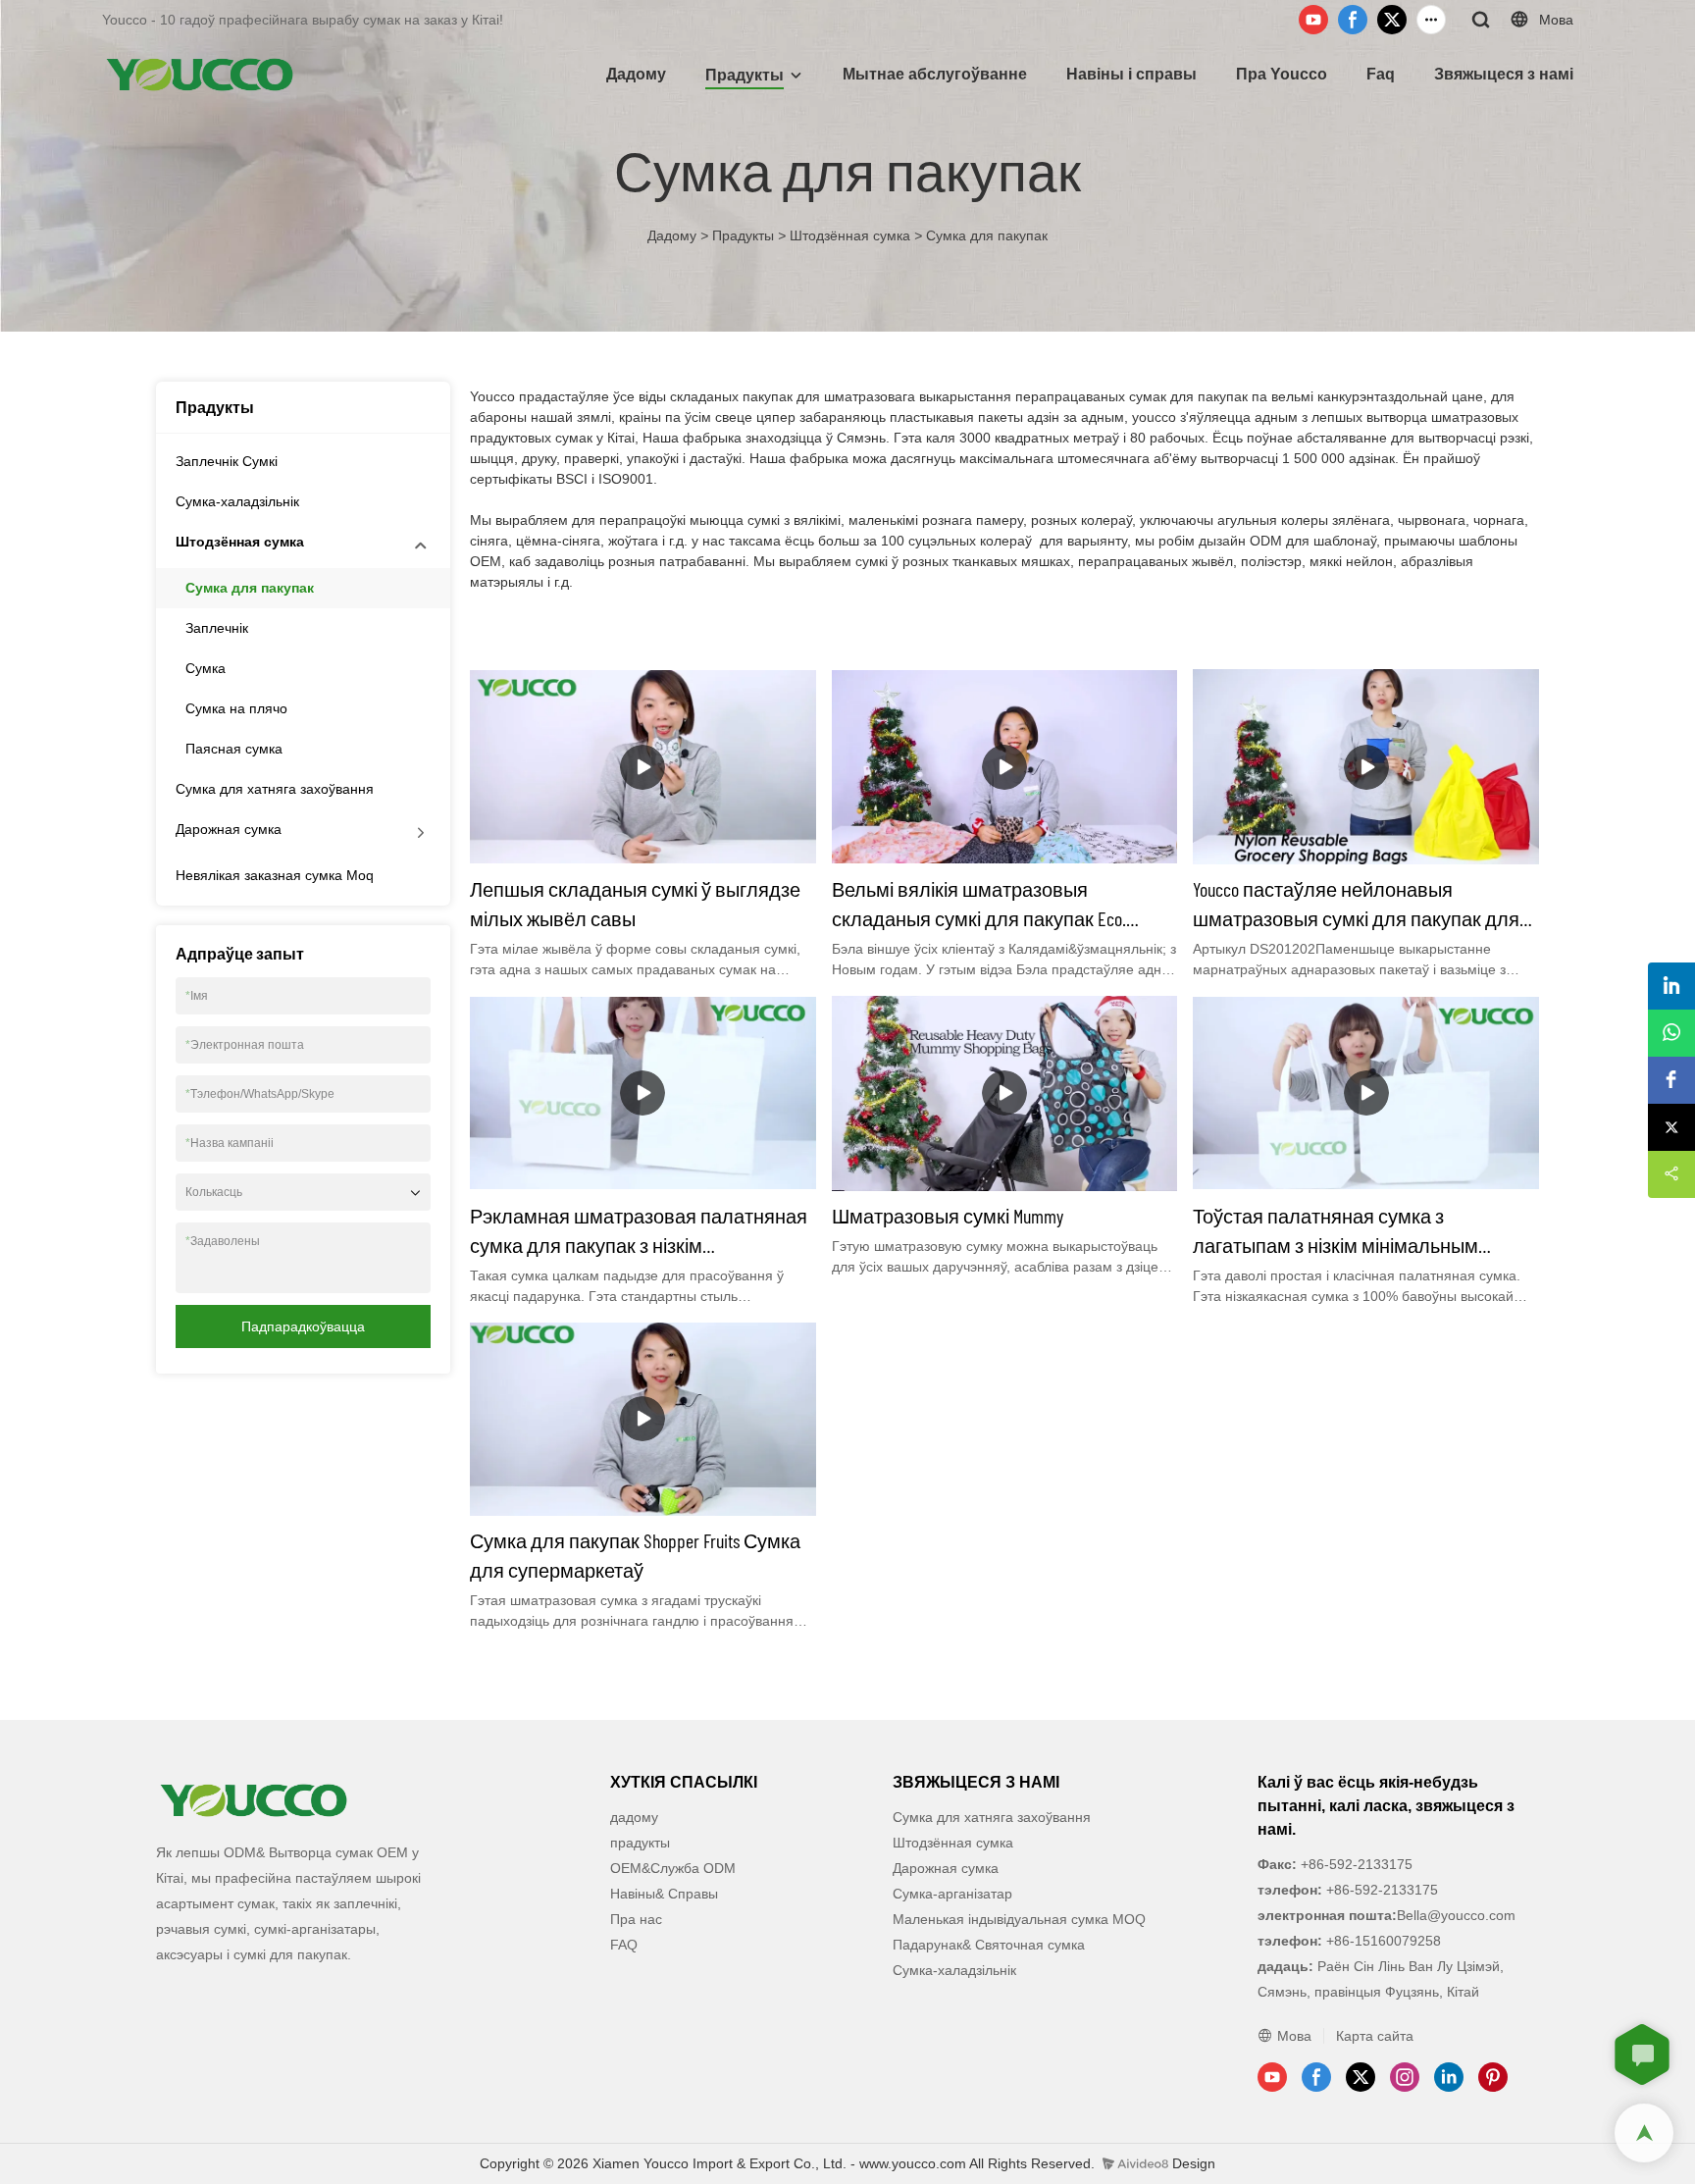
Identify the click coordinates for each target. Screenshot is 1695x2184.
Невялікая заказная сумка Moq (275, 875)
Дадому (636, 74)
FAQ (624, 1945)
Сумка (205, 668)
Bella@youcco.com (1456, 1915)
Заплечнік (217, 628)
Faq (1381, 74)
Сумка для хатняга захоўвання (275, 789)
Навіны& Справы (664, 1894)
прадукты (640, 1843)
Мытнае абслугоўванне (935, 74)
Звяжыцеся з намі (1504, 74)
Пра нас (636, 1919)
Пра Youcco (1282, 74)
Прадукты (745, 75)
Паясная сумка (234, 749)
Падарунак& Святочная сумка (989, 1945)
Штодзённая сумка (850, 235)
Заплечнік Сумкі (227, 461)
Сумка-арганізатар (952, 1894)
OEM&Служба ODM (673, 1868)
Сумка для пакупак (987, 235)
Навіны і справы (1131, 74)
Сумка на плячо (236, 708)
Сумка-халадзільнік (237, 501)
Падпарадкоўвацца (303, 1326)
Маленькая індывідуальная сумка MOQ (1019, 1919)
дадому (634, 1817)
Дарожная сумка (229, 829)
